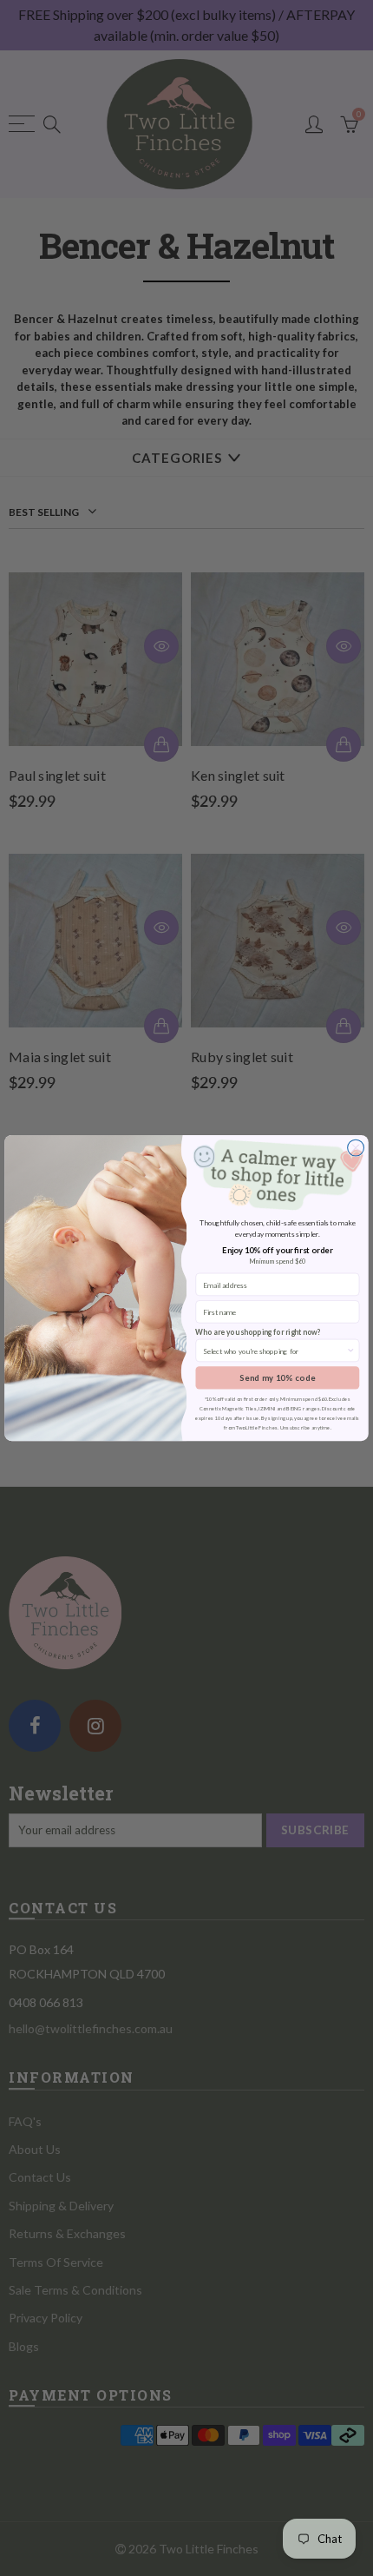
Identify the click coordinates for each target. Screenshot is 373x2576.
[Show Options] (350, 1350)
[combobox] (275, 1350)
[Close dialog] (356, 1148)
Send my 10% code (278, 1378)
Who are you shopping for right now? (258, 1332)
